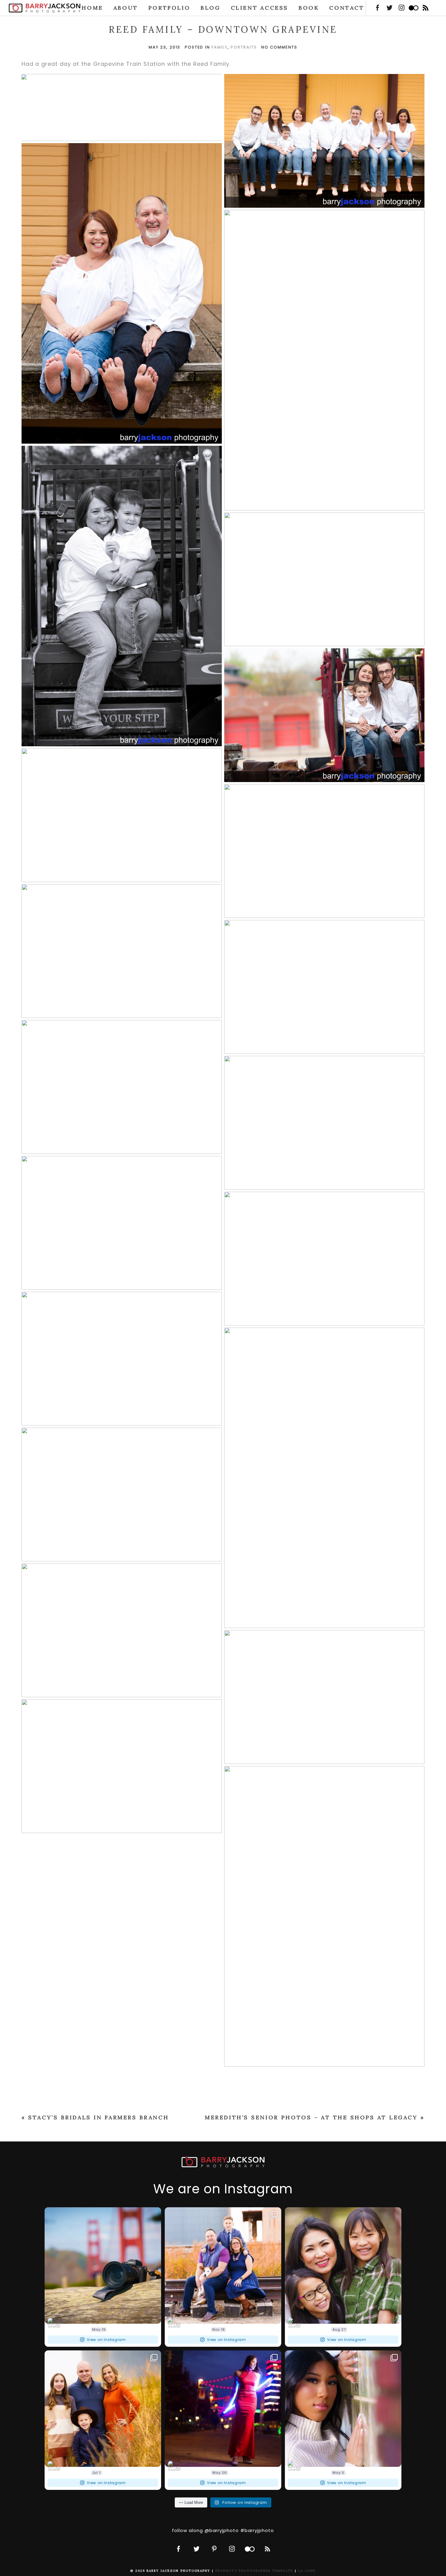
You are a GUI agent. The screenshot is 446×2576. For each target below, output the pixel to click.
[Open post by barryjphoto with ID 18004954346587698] (343, 2409)
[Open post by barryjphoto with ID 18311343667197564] (223, 2409)
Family (220, 47)
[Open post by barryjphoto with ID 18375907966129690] (223, 2265)
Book (309, 8)
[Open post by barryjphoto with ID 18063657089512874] (103, 2265)
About (126, 8)
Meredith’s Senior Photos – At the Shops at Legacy (311, 2117)
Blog (210, 8)
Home (92, 8)
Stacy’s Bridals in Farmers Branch (98, 2117)
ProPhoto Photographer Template (254, 2571)
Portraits (244, 47)
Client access (260, 8)
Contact (347, 8)
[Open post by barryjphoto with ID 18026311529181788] (103, 2409)
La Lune (307, 2571)
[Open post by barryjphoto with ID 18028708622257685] (343, 2265)
